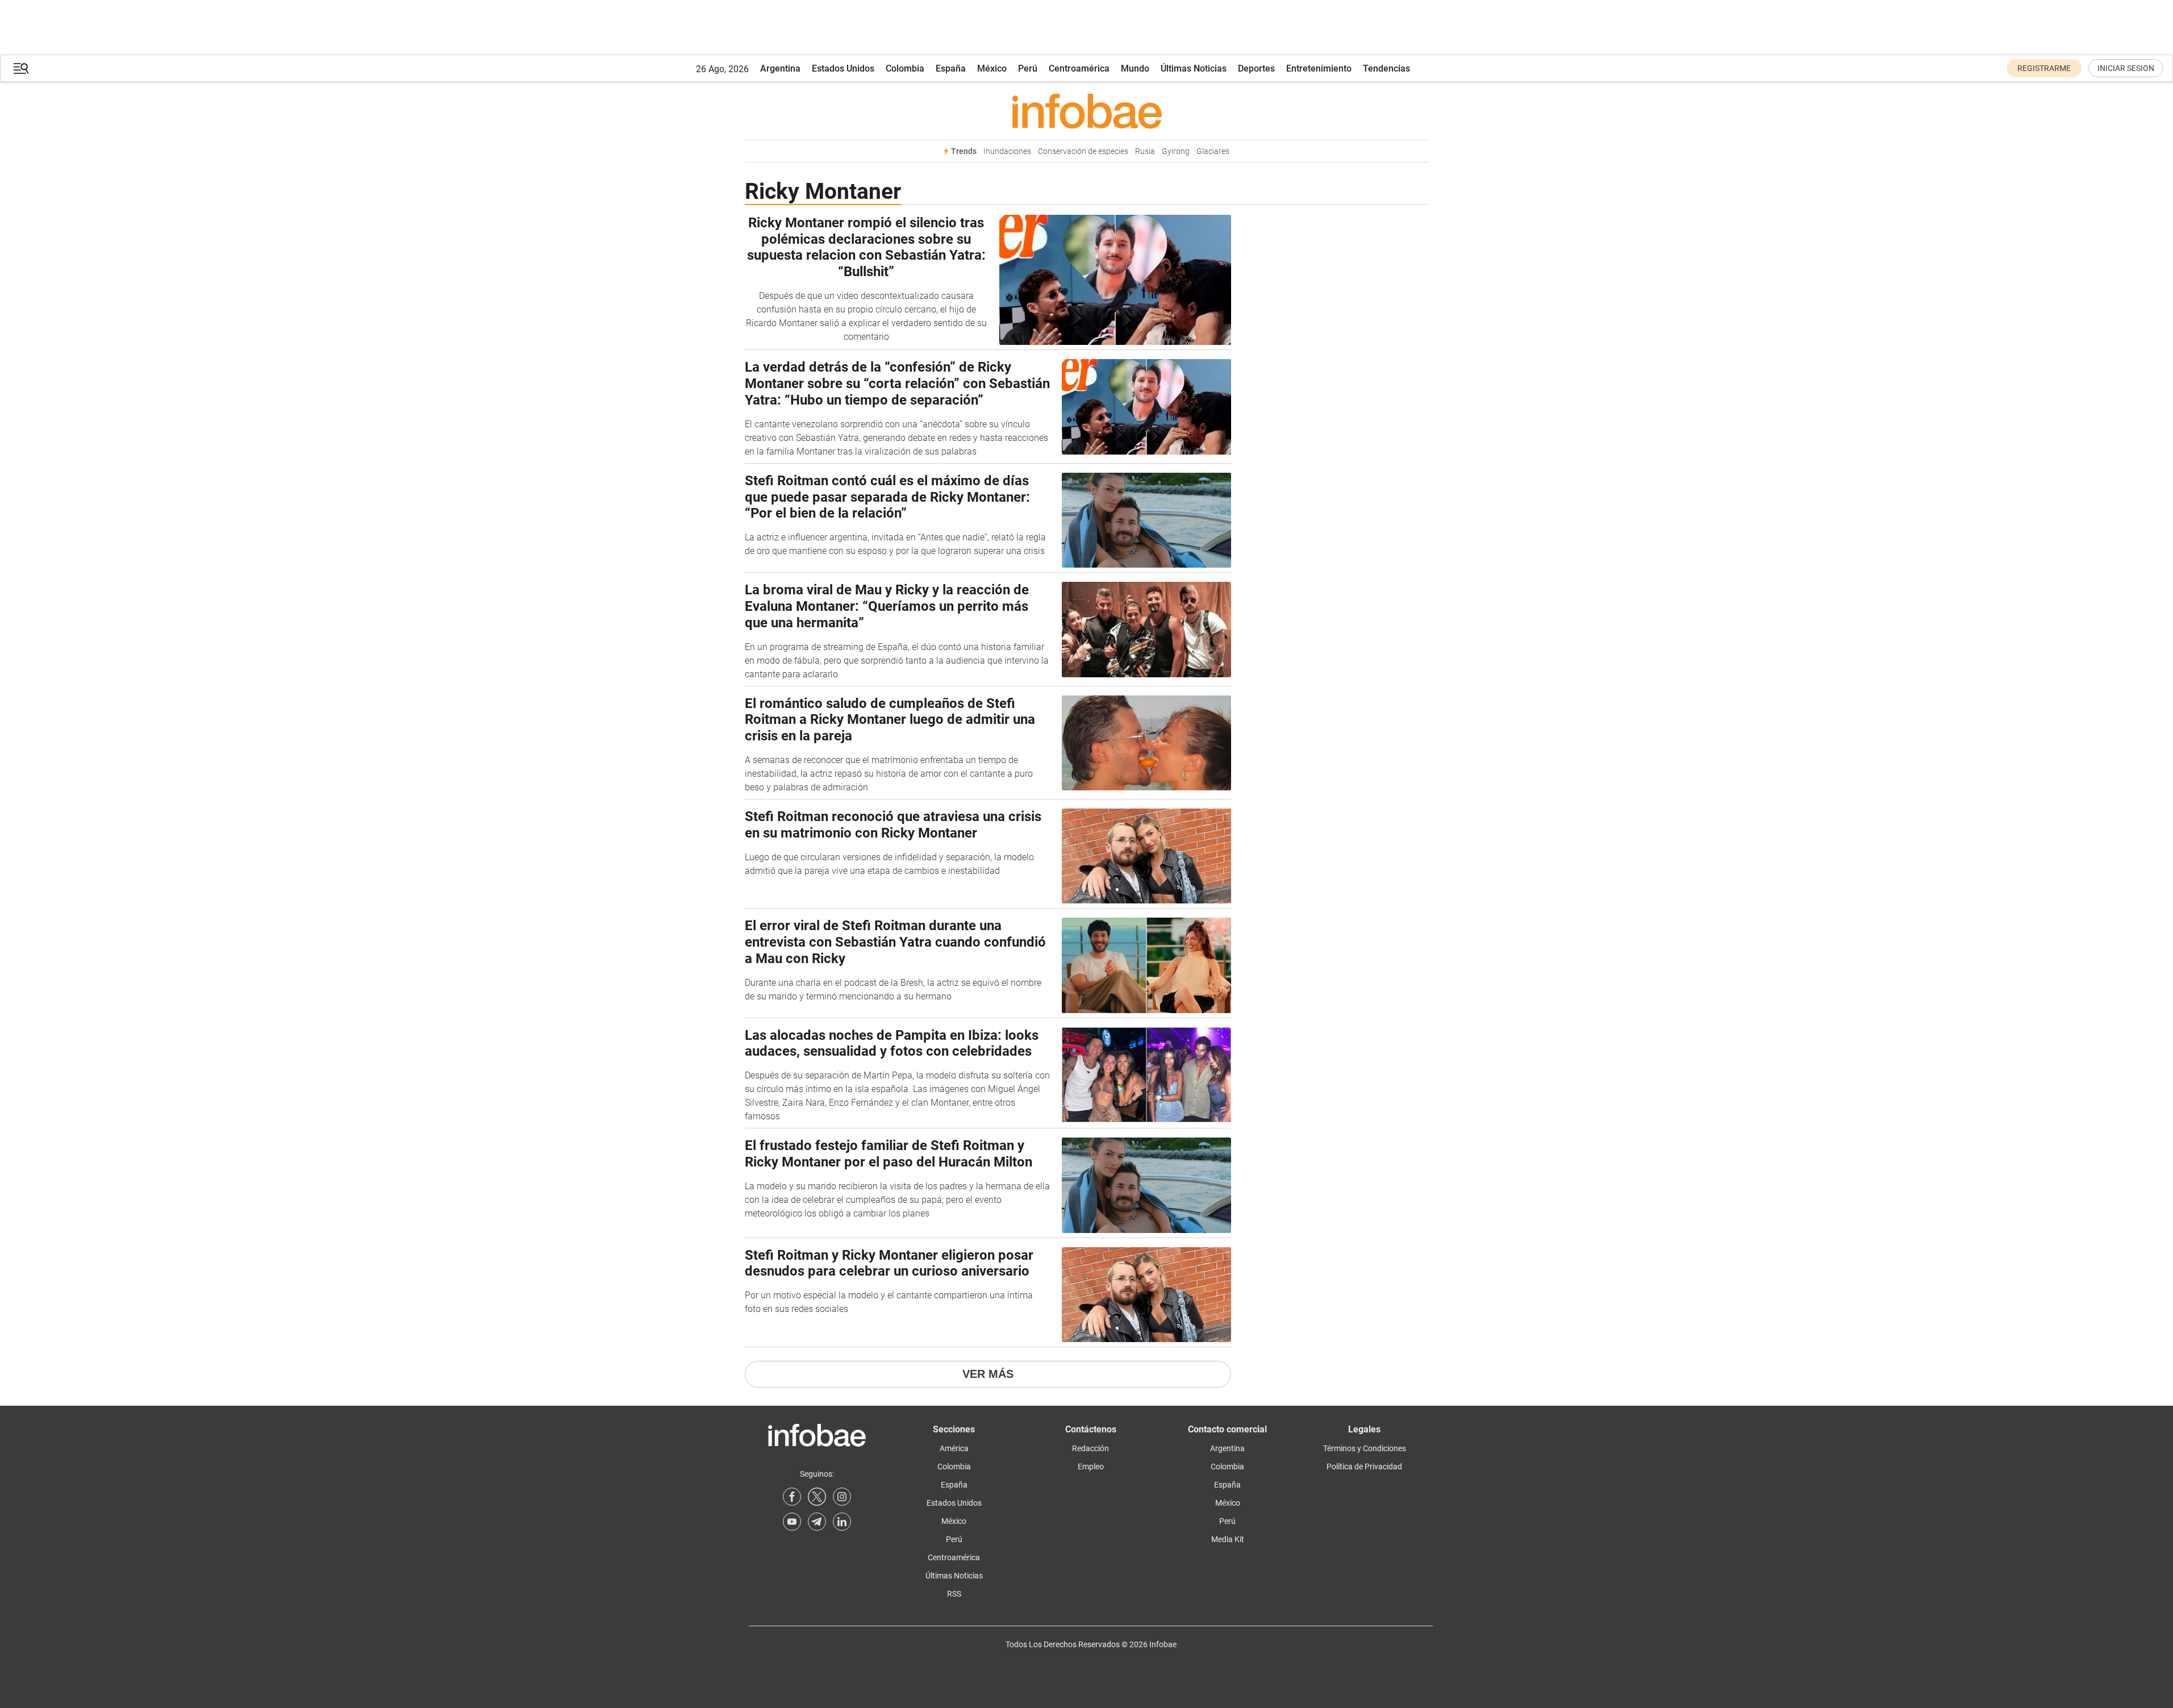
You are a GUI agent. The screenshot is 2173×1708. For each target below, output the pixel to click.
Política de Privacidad (1364, 1467)
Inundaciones (1007, 151)
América (954, 1448)
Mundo (1135, 68)
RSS (954, 1594)
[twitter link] (817, 1497)
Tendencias (1386, 68)
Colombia (905, 68)
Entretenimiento (1319, 68)
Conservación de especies (1083, 151)
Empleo (1091, 1467)
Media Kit (1228, 1539)
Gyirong (1176, 151)
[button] (21, 68)
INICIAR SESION (2126, 68)
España (951, 68)
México (992, 68)
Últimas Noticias (1194, 68)
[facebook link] (792, 1497)
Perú (1028, 68)
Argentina (780, 68)
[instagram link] (842, 1497)
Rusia (1145, 151)
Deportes (1256, 68)
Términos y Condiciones (1365, 1448)
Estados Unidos (843, 68)
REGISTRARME (2044, 68)
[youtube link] (792, 1522)
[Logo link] (1087, 111)
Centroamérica (1079, 68)
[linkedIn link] (842, 1522)
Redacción (1090, 1448)
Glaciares (1213, 151)
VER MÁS (988, 1374)
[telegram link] (817, 1522)
